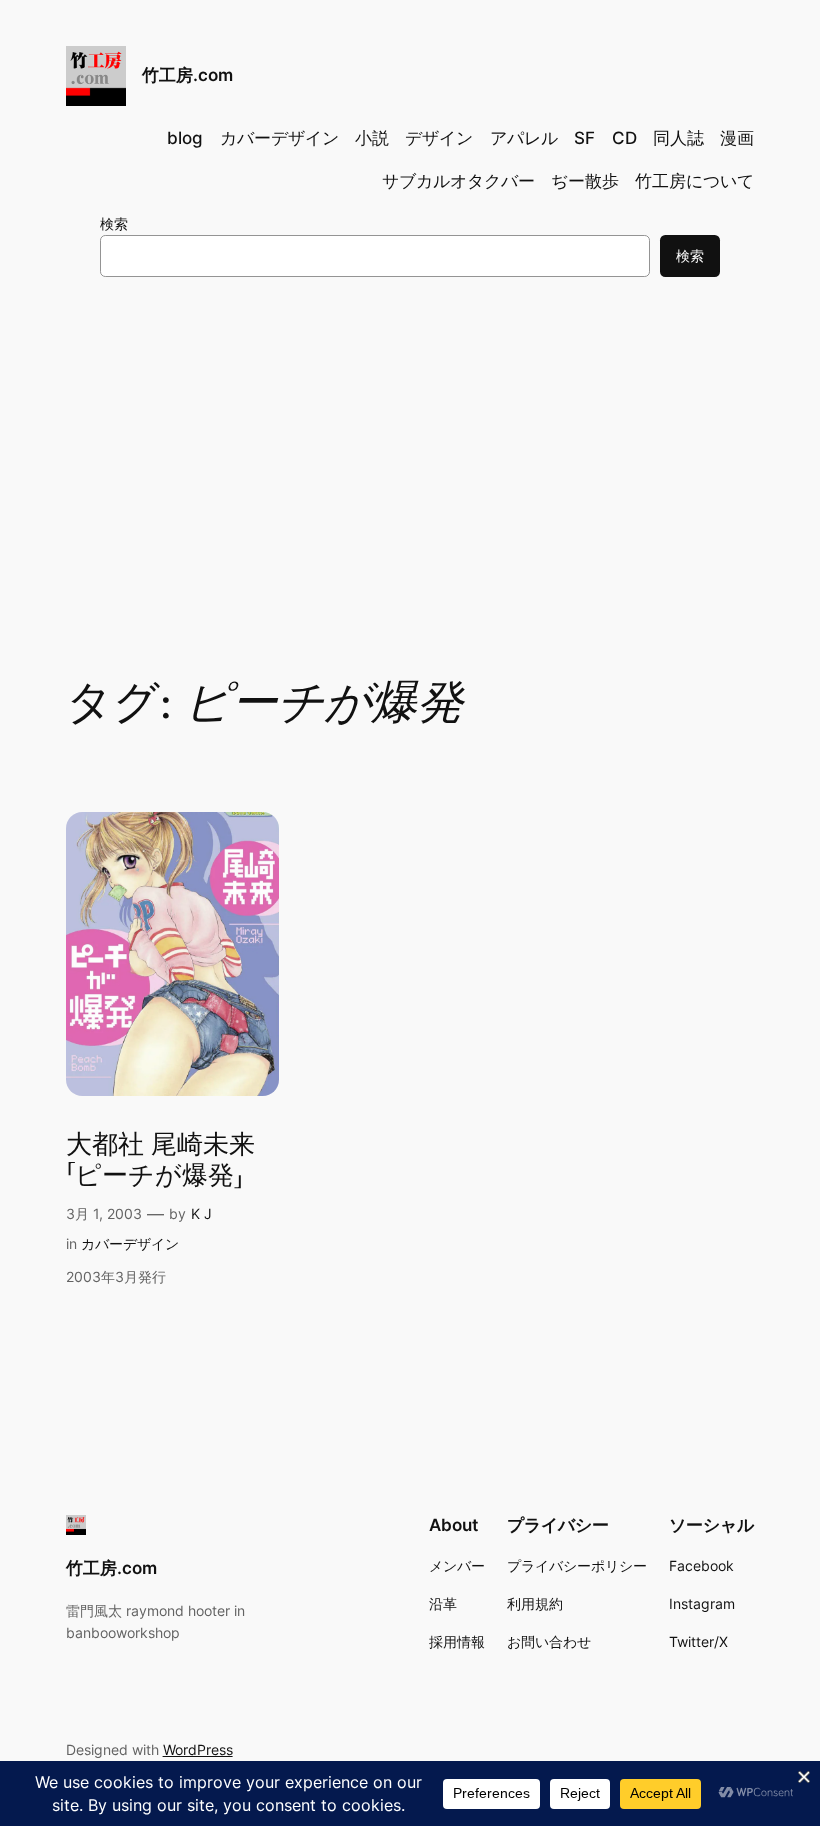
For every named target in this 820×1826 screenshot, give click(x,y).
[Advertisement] (410, 456)
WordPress (198, 1749)
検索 (114, 223)
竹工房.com (187, 75)
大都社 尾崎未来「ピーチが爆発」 (160, 1160)
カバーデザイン (130, 1243)
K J (201, 1213)
